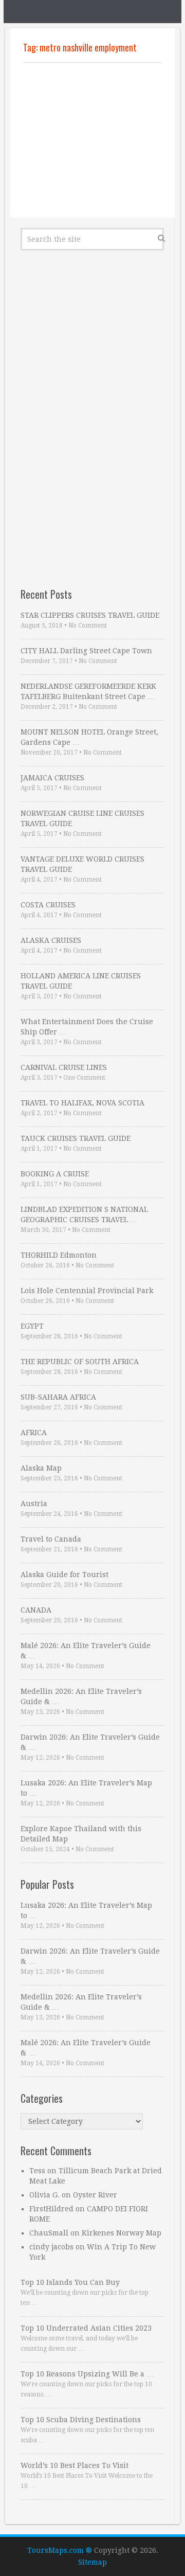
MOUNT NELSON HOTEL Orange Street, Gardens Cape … (89, 737)
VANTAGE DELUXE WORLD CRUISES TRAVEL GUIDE (82, 864)
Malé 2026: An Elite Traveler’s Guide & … (86, 1651)
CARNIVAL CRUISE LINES (64, 1067)
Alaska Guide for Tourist (64, 1575)
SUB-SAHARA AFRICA (58, 1397)
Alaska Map (41, 1468)
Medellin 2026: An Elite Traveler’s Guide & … (81, 1696)
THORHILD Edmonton (59, 1255)
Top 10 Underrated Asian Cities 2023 (86, 2328)
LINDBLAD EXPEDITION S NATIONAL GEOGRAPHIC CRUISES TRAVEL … (84, 1214)
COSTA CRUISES (48, 905)
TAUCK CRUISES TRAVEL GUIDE (76, 1138)
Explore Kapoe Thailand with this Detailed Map (81, 1834)
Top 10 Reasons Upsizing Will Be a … (87, 2374)
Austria (34, 1504)
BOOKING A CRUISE (55, 1174)
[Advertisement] (92, 140)
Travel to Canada (51, 1539)
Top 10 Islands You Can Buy (70, 2282)
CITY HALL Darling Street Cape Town (86, 651)
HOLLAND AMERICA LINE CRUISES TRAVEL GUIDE (81, 981)
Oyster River (95, 2195)
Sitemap (92, 2562)
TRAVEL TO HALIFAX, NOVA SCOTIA (82, 1103)
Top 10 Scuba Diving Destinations (81, 2420)
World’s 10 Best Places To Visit (75, 2465)
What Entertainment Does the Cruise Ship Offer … (87, 1027)
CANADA (36, 1610)
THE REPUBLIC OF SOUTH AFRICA (80, 1362)
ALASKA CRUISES (51, 940)
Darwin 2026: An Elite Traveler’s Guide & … (90, 1742)
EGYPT (32, 1326)
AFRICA (34, 1433)
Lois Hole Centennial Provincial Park (87, 1291)
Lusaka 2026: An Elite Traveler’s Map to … (86, 1788)
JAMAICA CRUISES (52, 778)
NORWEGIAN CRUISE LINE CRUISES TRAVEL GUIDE (82, 818)
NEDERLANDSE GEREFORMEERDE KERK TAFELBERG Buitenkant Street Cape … (88, 691)
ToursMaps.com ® (60, 2550)
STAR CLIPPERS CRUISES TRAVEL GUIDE (90, 615)
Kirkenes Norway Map (122, 2233)
